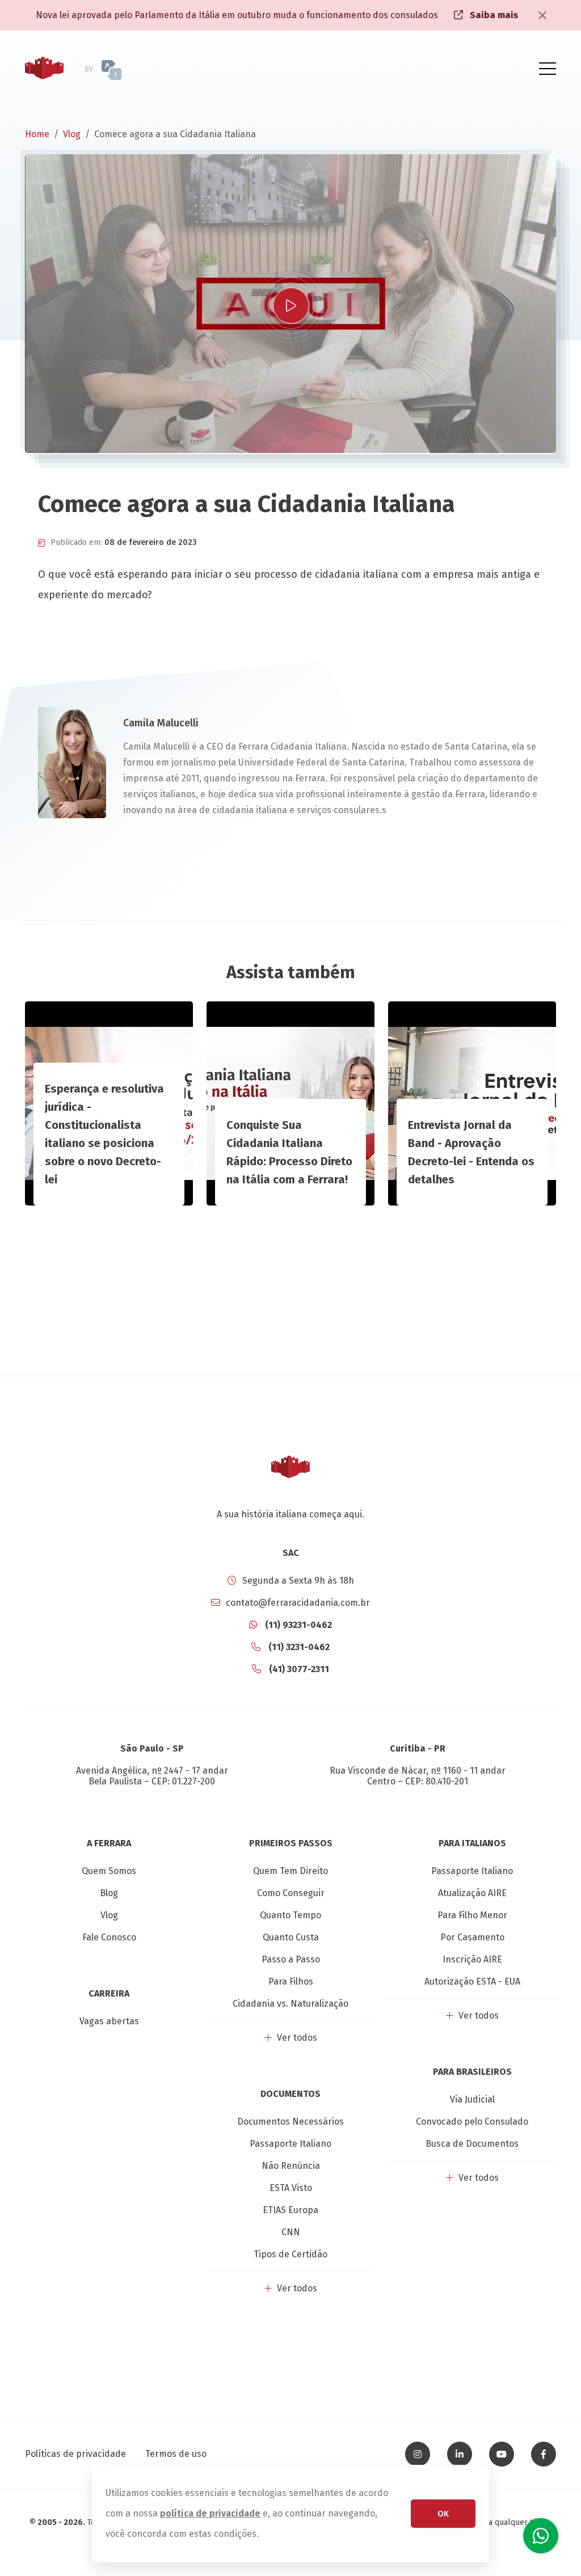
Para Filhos (291, 1981)
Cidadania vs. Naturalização (290, 2004)
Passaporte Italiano (290, 2144)
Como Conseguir (291, 1893)
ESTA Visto (291, 2188)
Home (37, 134)
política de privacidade (210, 2513)
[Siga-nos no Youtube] (502, 2454)
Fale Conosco (109, 1937)
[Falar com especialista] (541, 2536)
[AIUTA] (132, 70)
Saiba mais (493, 15)
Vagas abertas (109, 2021)
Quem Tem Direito (290, 1871)
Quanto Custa (291, 1937)
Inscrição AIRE (472, 1959)
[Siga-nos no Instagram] (418, 2454)
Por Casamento (472, 1937)
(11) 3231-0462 (298, 1647)
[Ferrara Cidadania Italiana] (44, 70)
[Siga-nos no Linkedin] (460, 2454)
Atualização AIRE (472, 1893)
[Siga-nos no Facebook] (544, 2454)
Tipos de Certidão (290, 2254)
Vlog (72, 134)
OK (443, 2514)
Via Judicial (472, 2099)
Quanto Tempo (290, 1915)
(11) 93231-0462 (297, 1625)
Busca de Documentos (472, 2144)
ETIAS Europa (290, 2210)
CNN (291, 2232)
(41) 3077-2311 (298, 1669)
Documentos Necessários (290, 2122)
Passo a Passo (291, 1959)
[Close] (542, 15)
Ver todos (296, 2038)
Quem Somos (109, 1871)
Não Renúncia (291, 2166)
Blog (109, 1893)
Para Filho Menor (472, 1915)
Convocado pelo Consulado (472, 2122)
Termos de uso (176, 2454)
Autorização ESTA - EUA (472, 1981)
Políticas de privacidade (75, 2454)
